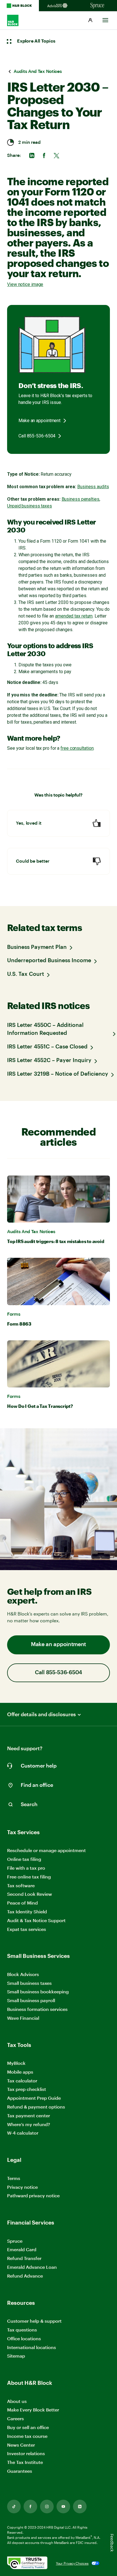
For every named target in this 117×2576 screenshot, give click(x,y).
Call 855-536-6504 (37, 436)
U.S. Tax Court (26, 974)
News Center (21, 2445)
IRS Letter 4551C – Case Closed (47, 1047)
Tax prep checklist (27, 2089)
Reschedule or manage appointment (46, 1850)
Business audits (93, 487)
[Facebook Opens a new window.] (30, 2507)
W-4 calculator (23, 2133)
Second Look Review (30, 1894)
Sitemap (16, 2356)
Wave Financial (23, 2018)
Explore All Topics (36, 41)
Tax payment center (29, 2115)
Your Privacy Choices (72, 2563)
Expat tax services (27, 1929)
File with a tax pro (26, 1868)
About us (17, 2401)
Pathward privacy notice (33, 2195)
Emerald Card (22, 2249)
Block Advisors (23, 1974)
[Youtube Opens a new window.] (63, 2507)
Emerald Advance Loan (32, 2267)
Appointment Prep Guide (34, 2098)
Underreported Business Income (49, 961)
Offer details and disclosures (41, 1714)
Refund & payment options (36, 2107)
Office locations (24, 2339)
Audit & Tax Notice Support (36, 1920)
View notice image (25, 284)
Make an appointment (39, 421)
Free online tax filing (29, 1877)
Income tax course (27, 2436)
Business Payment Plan (37, 947)
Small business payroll (31, 2000)
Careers (15, 2419)
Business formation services (37, 2009)
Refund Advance (25, 2276)
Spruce (15, 2241)
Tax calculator (22, 2081)
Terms (14, 2178)
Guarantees (20, 2471)
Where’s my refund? (29, 2124)
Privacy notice (22, 2187)
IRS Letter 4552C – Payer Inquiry (49, 1060)
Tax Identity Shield (27, 1912)
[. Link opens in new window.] (27, 2563)
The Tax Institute (25, 2462)
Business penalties (81, 499)
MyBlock (16, 2063)
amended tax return (74, 616)
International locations (32, 2348)
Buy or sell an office (28, 2427)
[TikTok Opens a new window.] (14, 2507)
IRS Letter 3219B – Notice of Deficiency (58, 1074)
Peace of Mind (22, 1903)
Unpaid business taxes (30, 506)
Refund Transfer (24, 2258)
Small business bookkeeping (38, 1991)
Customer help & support (34, 2321)
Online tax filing (24, 1859)
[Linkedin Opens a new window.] (80, 2507)
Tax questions (22, 2330)
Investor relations (26, 2454)
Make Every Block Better (33, 2410)
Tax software (21, 1885)
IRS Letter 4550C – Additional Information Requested (45, 1029)
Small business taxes (29, 1983)
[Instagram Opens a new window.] (47, 2507)
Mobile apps (20, 2072)
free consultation (77, 748)
